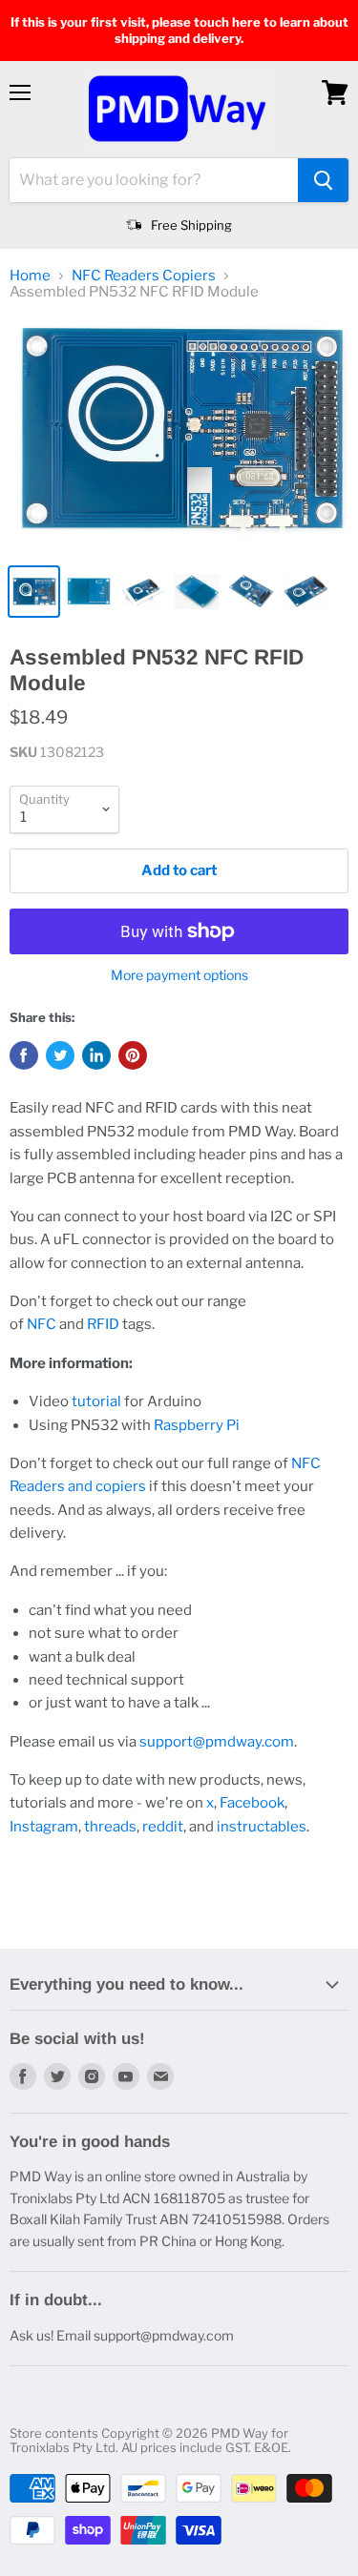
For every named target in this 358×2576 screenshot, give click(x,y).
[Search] (323, 180)
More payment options (179, 975)
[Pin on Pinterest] (133, 1055)
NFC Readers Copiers (144, 276)
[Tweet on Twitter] (60, 1055)
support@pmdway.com (217, 1742)
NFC (42, 1324)
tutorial (96, 1401)
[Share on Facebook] (24, 1055)
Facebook (252, 1803)
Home (30, 276)
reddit (163, 1827)
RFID (103, 1324)
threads (110, 1827)
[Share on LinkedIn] (96, 1055)
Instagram (44, 1827)
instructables (262, 1827)
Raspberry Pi (197, 1425)
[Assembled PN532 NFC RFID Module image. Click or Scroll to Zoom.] (179, 435)
